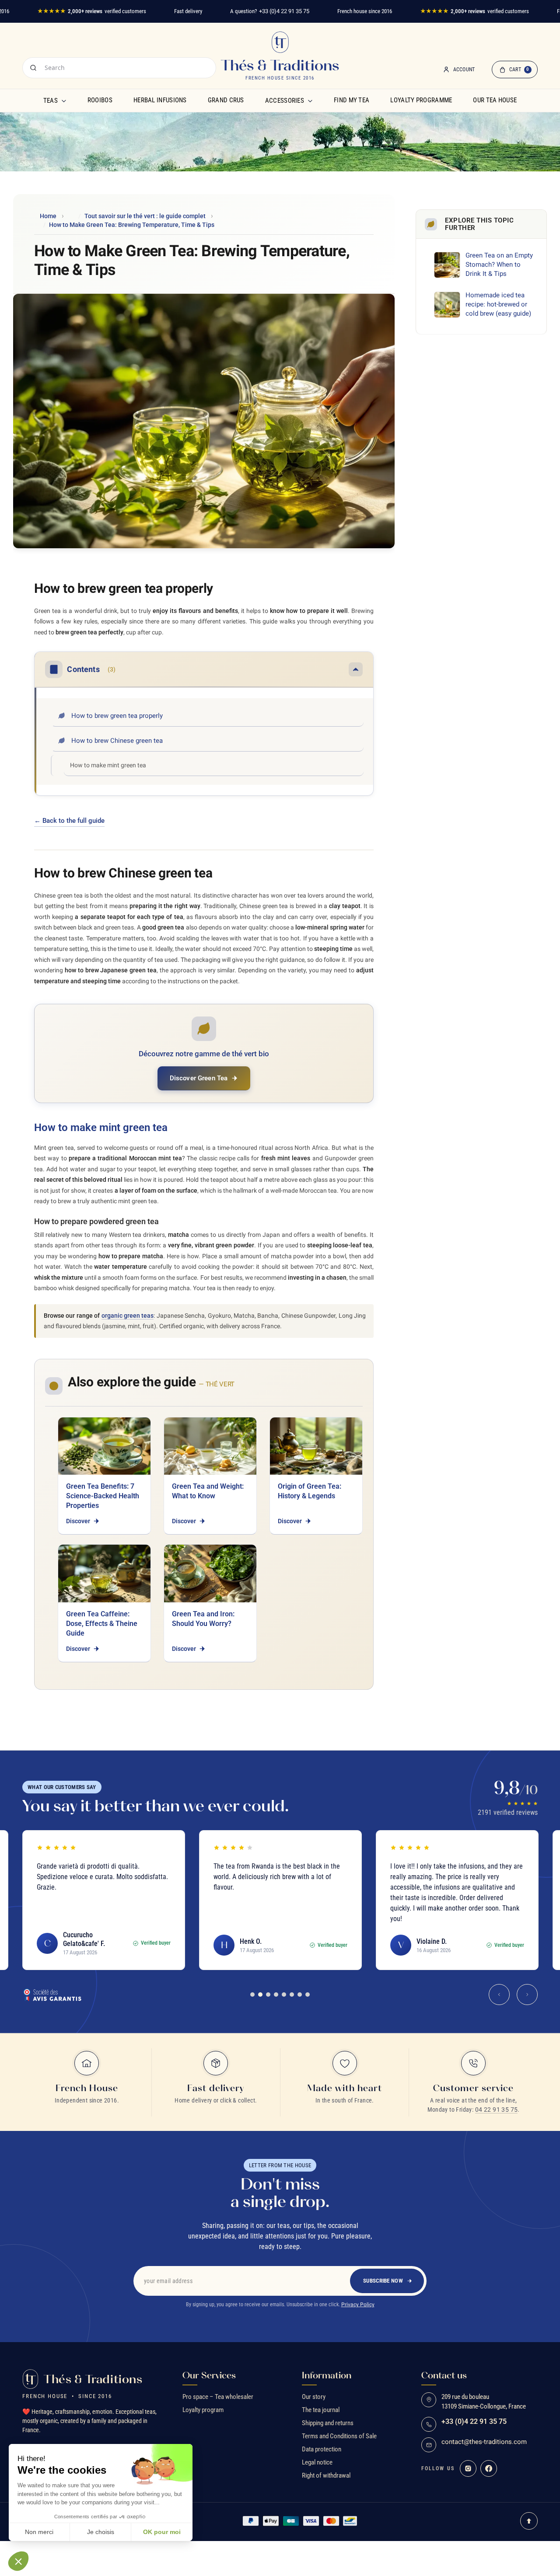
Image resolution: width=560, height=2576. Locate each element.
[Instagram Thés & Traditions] (468, 2468)
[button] (18, 2561)
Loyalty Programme (421, 100)
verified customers (92, 11)
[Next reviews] (527, 1995)
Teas (51, 101)
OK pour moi (162, 2532)
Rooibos (100, 100)
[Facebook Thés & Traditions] (489, 2468)
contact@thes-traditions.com (484, 2442)
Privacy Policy (358, 2304)
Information (327, 2375)
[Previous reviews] (499, 1995)
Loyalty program (203, 2410)
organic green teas (128, 1316)
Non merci (39, 2532)
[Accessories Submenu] (310, 101)
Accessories (285, 101)
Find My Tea (352, 100)
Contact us (444, 2375)
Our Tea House (495, 100)
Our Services (209, 2375)
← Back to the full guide (69, 821)
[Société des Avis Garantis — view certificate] (52, 1995)
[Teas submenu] (64, 101)
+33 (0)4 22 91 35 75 (284, 11)
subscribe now (383, 2281)
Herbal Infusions (160, 100)
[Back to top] (529, 2521)
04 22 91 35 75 (497, 2110)
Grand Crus (226, 100)
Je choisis (101, 2532)
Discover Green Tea (199, 1078)
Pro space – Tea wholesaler (218, 2397)
